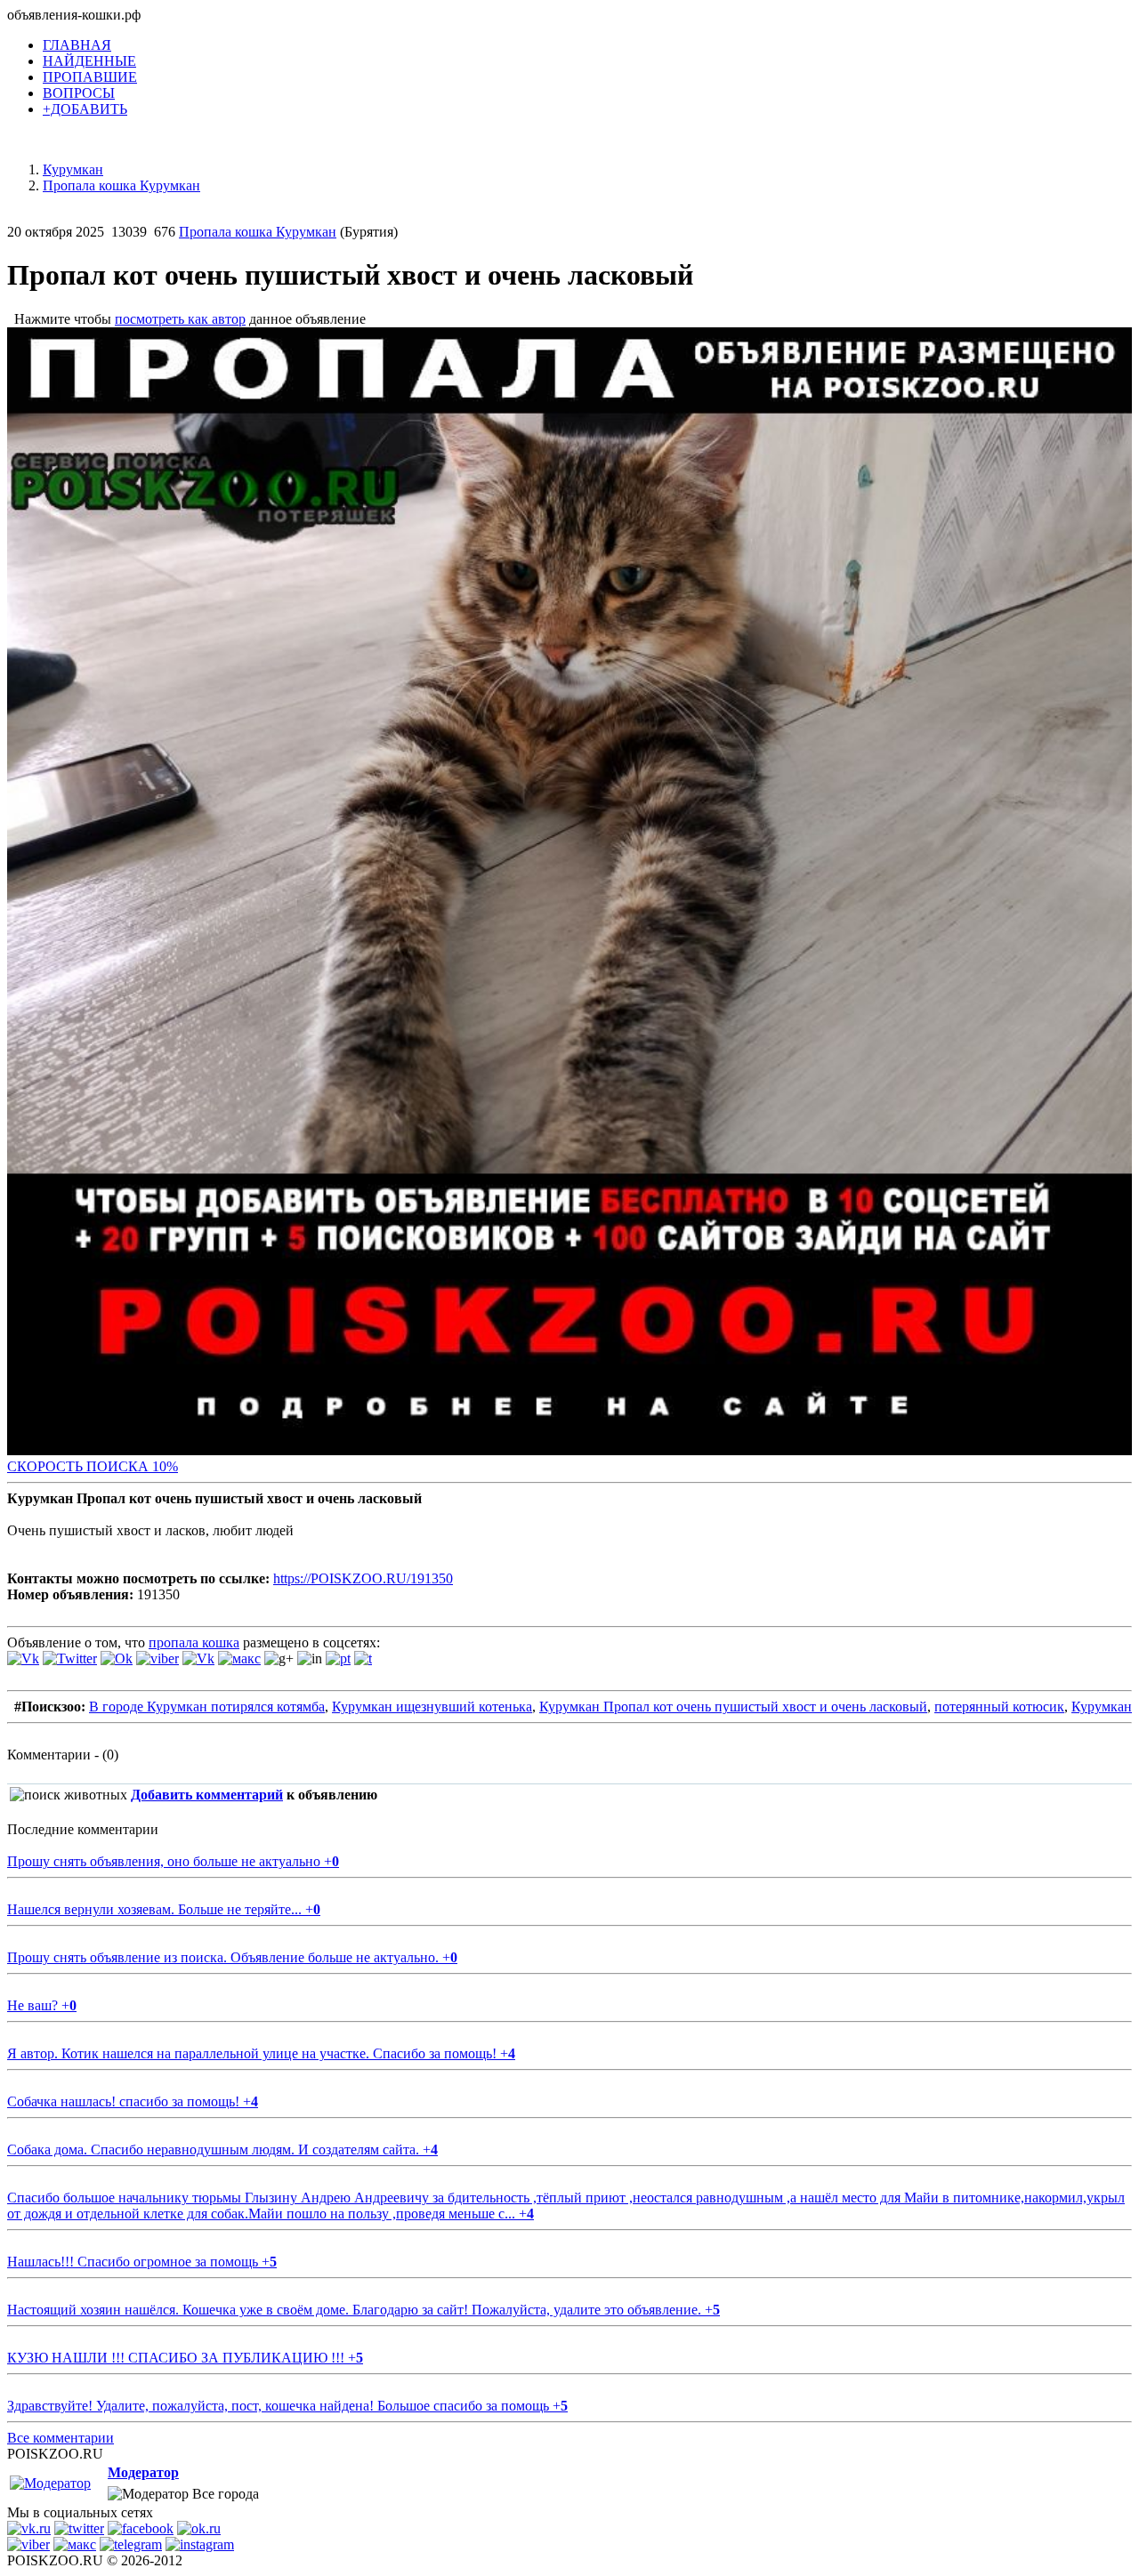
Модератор (143, 2472)
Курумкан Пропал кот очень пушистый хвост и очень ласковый (733, 1707)
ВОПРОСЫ (79, 93)
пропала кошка (194, 1642)
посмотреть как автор (180, 319)
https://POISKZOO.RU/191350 (363, 1578)
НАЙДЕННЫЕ (89, 61)
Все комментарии (61, 2438)
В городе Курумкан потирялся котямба (207, 1707)
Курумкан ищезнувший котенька (432, 1707)
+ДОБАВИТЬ (85, 109)
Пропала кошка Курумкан (258, 232)
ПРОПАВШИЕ (90, 77)
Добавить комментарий (207, 1795)
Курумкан (1102, 1707)
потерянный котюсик (999, 1707)
